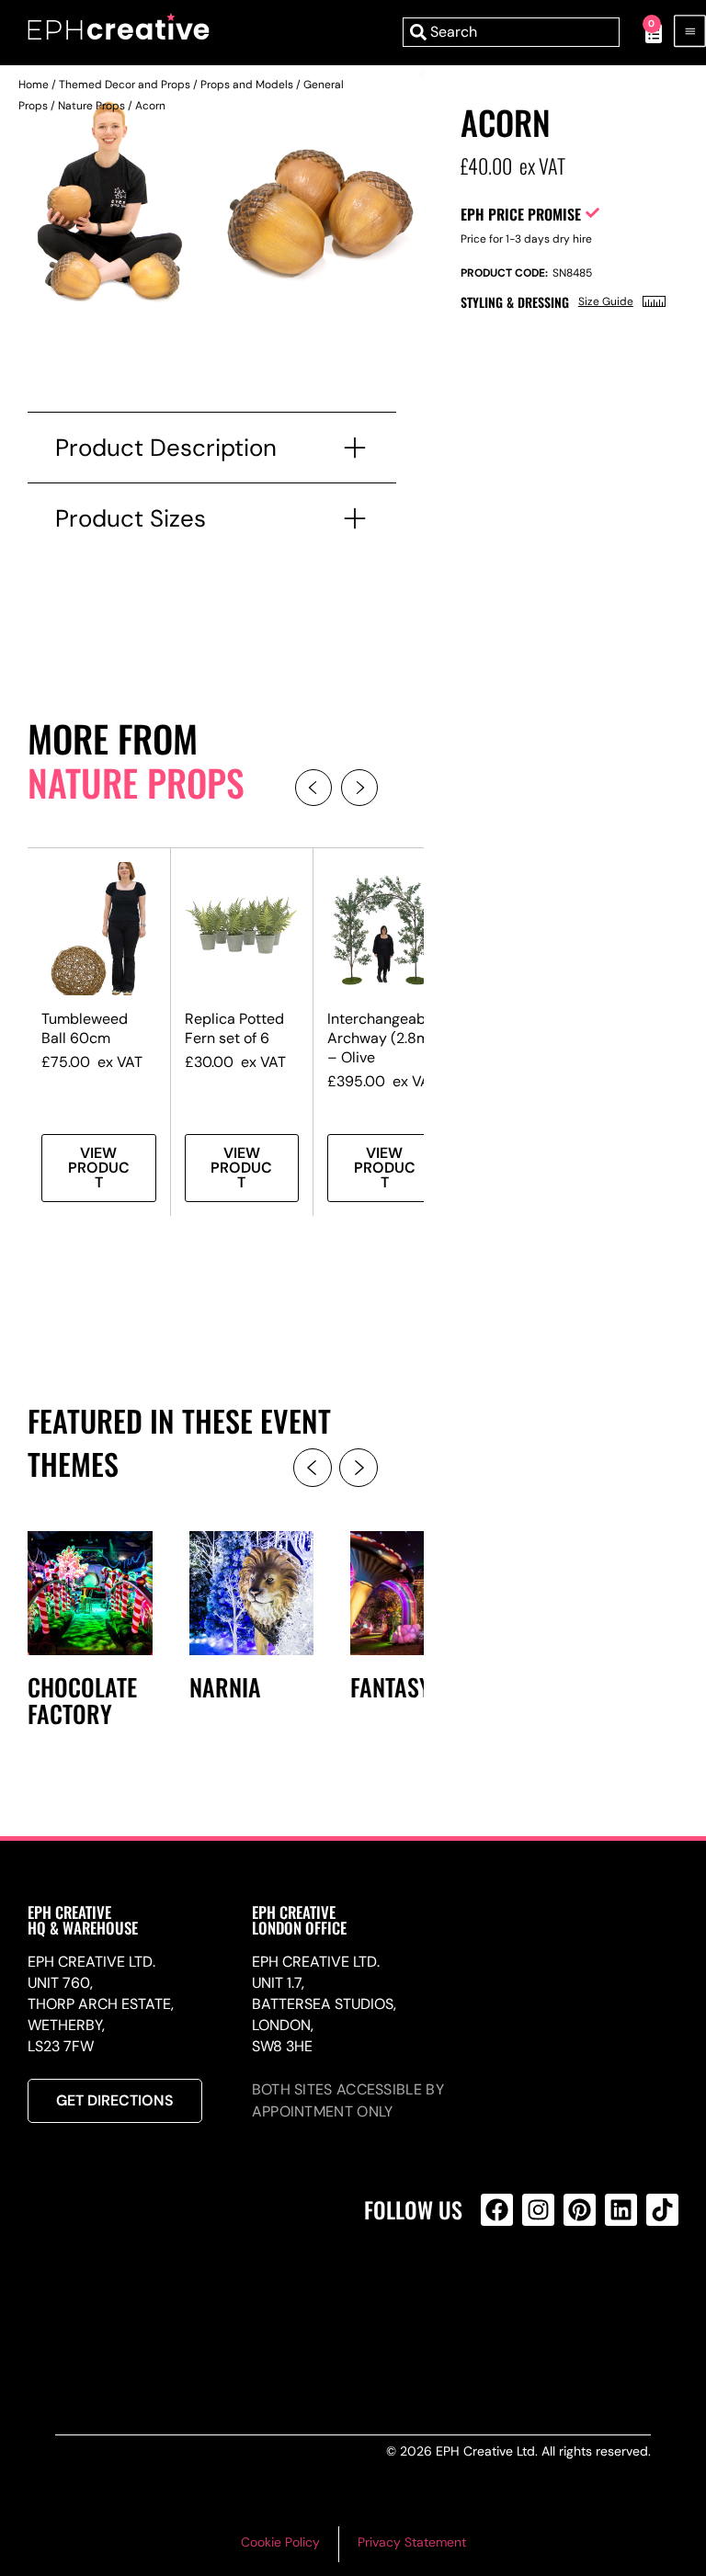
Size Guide (606, 301)
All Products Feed (501, 2289)
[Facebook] (497, 2210)
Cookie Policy (280, 2542)
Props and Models (247, 85)
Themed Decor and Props (125, 85)
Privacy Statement (412, 2542)
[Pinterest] (580, 2210)
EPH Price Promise (521, 214)
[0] (644, 32)
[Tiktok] (662, 2210)
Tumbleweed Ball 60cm (85, 1028)
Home (34, 85)
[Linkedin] (621, 2210)
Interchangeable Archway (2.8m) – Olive (382, 1038)
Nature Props (91, 106)
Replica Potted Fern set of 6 (234, 1028)
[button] (313, 788)
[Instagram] (538, 2210)
